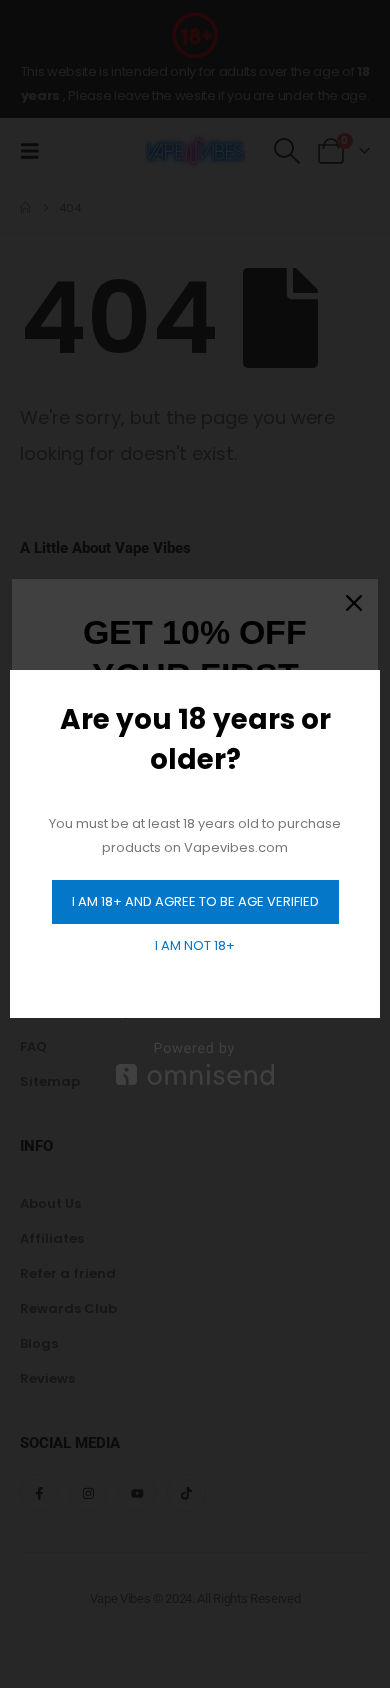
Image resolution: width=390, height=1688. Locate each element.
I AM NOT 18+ (195, 945)
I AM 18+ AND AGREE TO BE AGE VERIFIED (195, 901)
